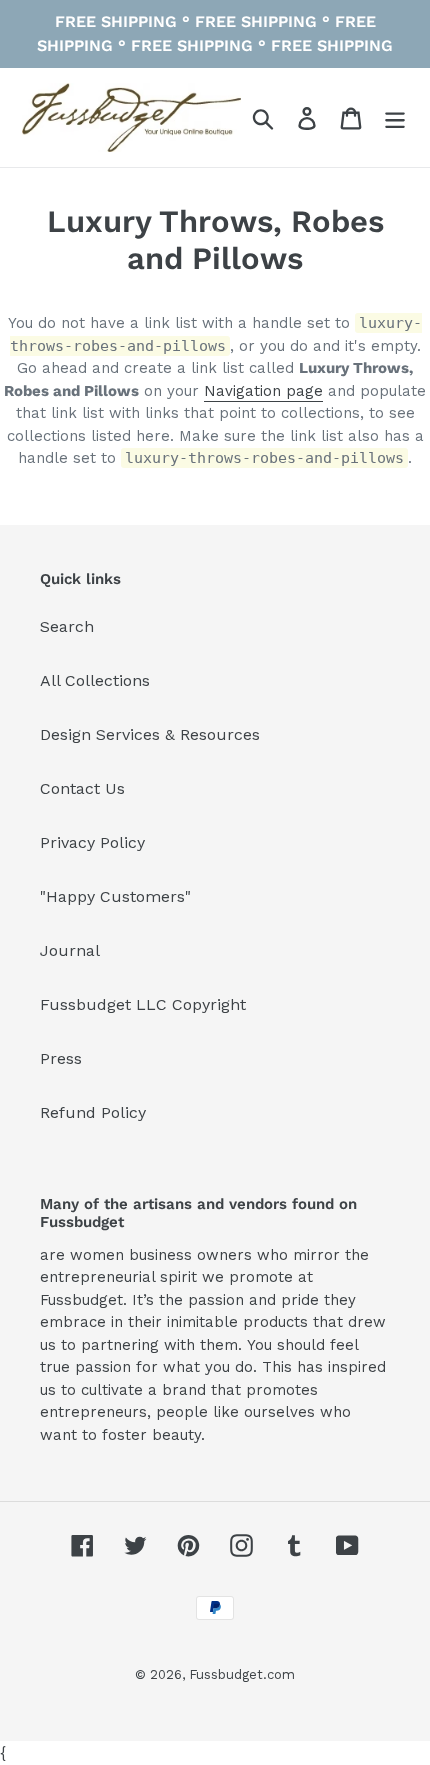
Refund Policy (93, 1112)
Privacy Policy (92, 842)
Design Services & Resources (150, 734)
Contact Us (82, 788)
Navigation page (263, 391)
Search (67, 626)
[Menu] (395, 117)
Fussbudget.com (242, 1674)
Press (61, 1058)
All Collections (95, 680)
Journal (70, 950)
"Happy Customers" (115, 896)
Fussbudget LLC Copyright (143, 1004)
